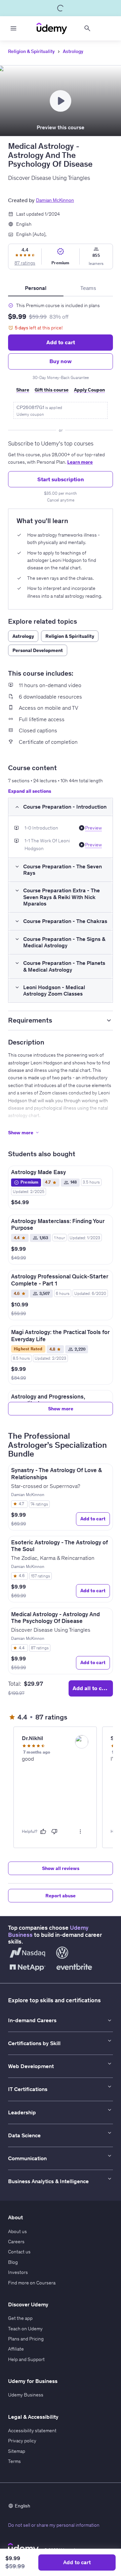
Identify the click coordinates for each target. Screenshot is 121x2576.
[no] (54, 1832)
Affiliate (16, 2349)
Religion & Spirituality (31, 51)
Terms (14, 2461)
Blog (13, 2262)
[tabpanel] (61, 400)
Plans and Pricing (26, 2339)
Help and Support (26, 2359)
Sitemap (17, 2451)
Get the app (20, 2318)
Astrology (73, 51)
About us (17, 2231)
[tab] (36, 288)
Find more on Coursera (32, 2283)
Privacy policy (22, 2441)
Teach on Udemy (25, 2329)
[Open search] (87, 28)
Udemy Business (26, 2395)
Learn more (80, 462)
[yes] (43, 1832)
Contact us (19, 2252)
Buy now (61, 361)
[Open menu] (13, 28)
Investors (18, 2272)
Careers (16, 2242)
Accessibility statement (32, 2431)
